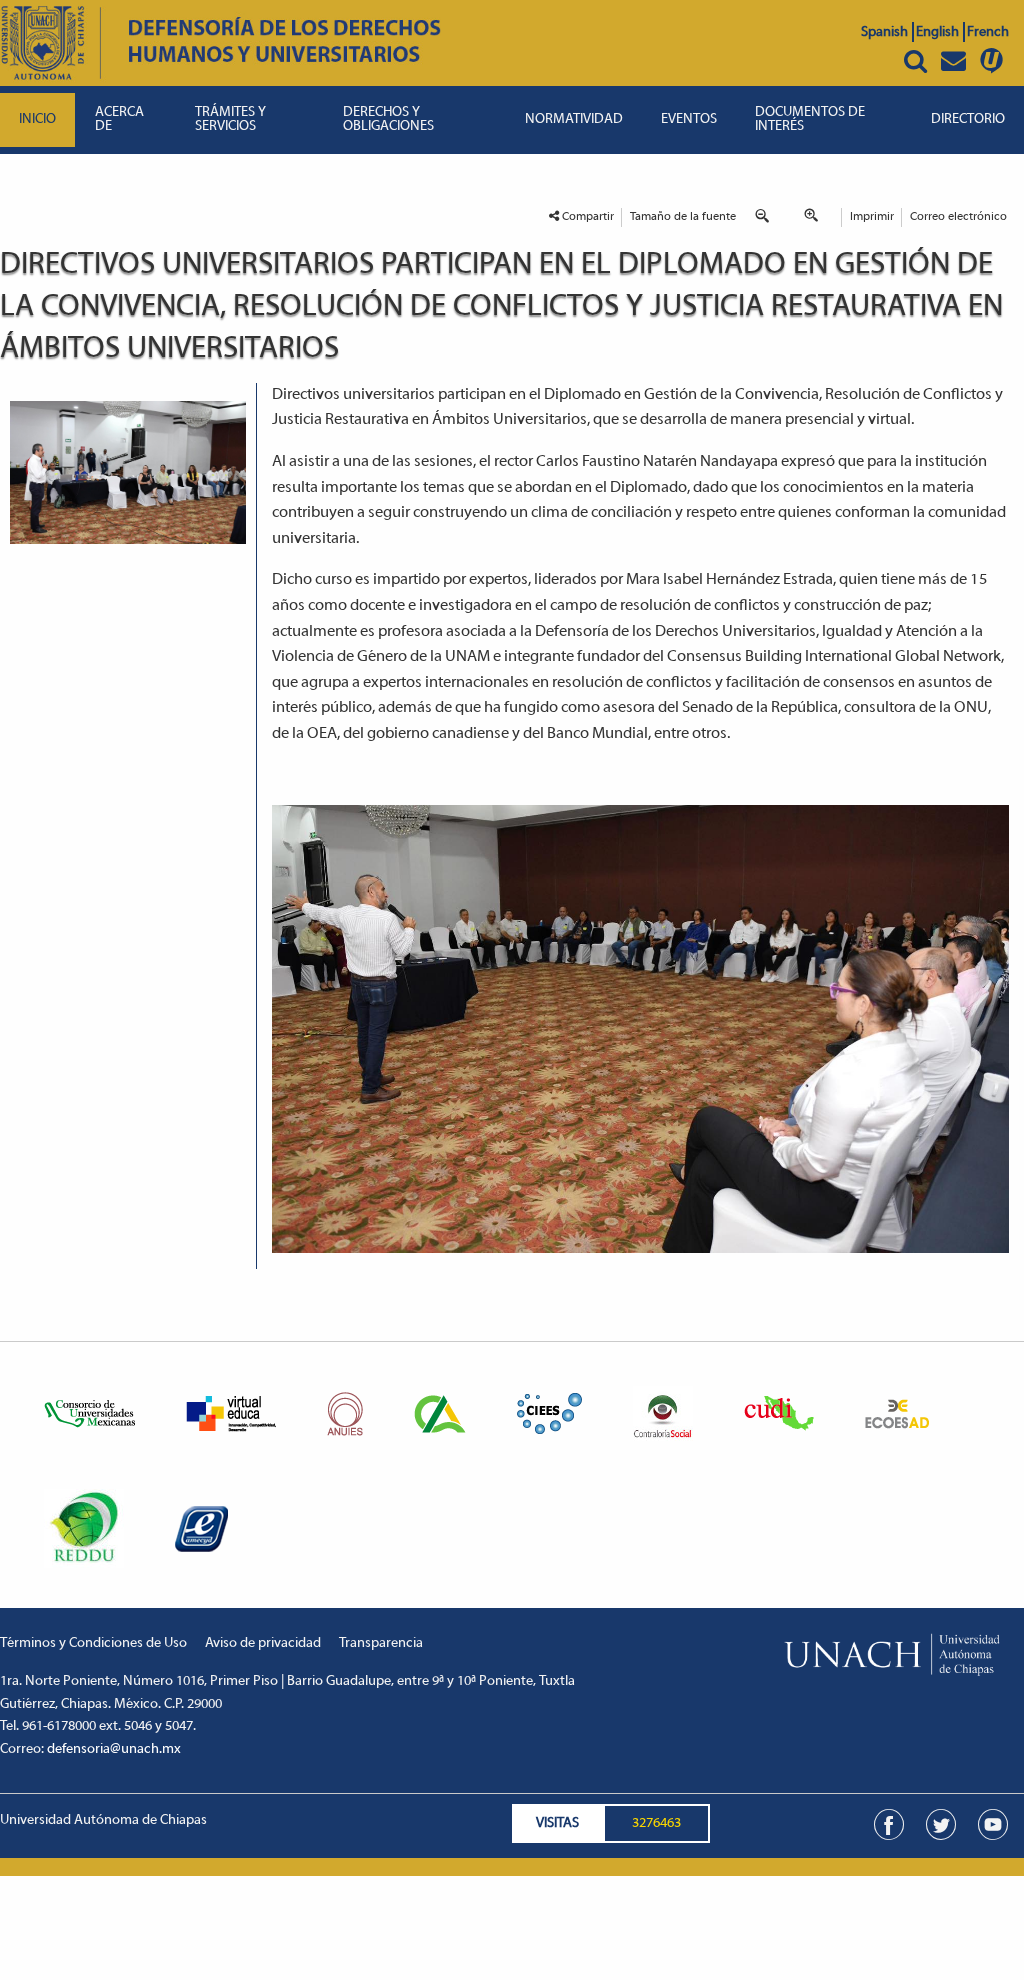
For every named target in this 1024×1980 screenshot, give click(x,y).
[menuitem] (37, 120)
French (988, 32)
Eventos (689, 119)
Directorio (968, 119)
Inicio (37, 119)
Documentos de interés (810, 119)
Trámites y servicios (230, 119)
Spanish (884, 32)
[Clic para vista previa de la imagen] (128, 473)
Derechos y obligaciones (388, 119)
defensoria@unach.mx (114, 1749)
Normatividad (574, 119)
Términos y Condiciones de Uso (93, 1643)
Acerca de (119, 119)
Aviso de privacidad (263, 1643)
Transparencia (381, 1643)
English (937, 32)
